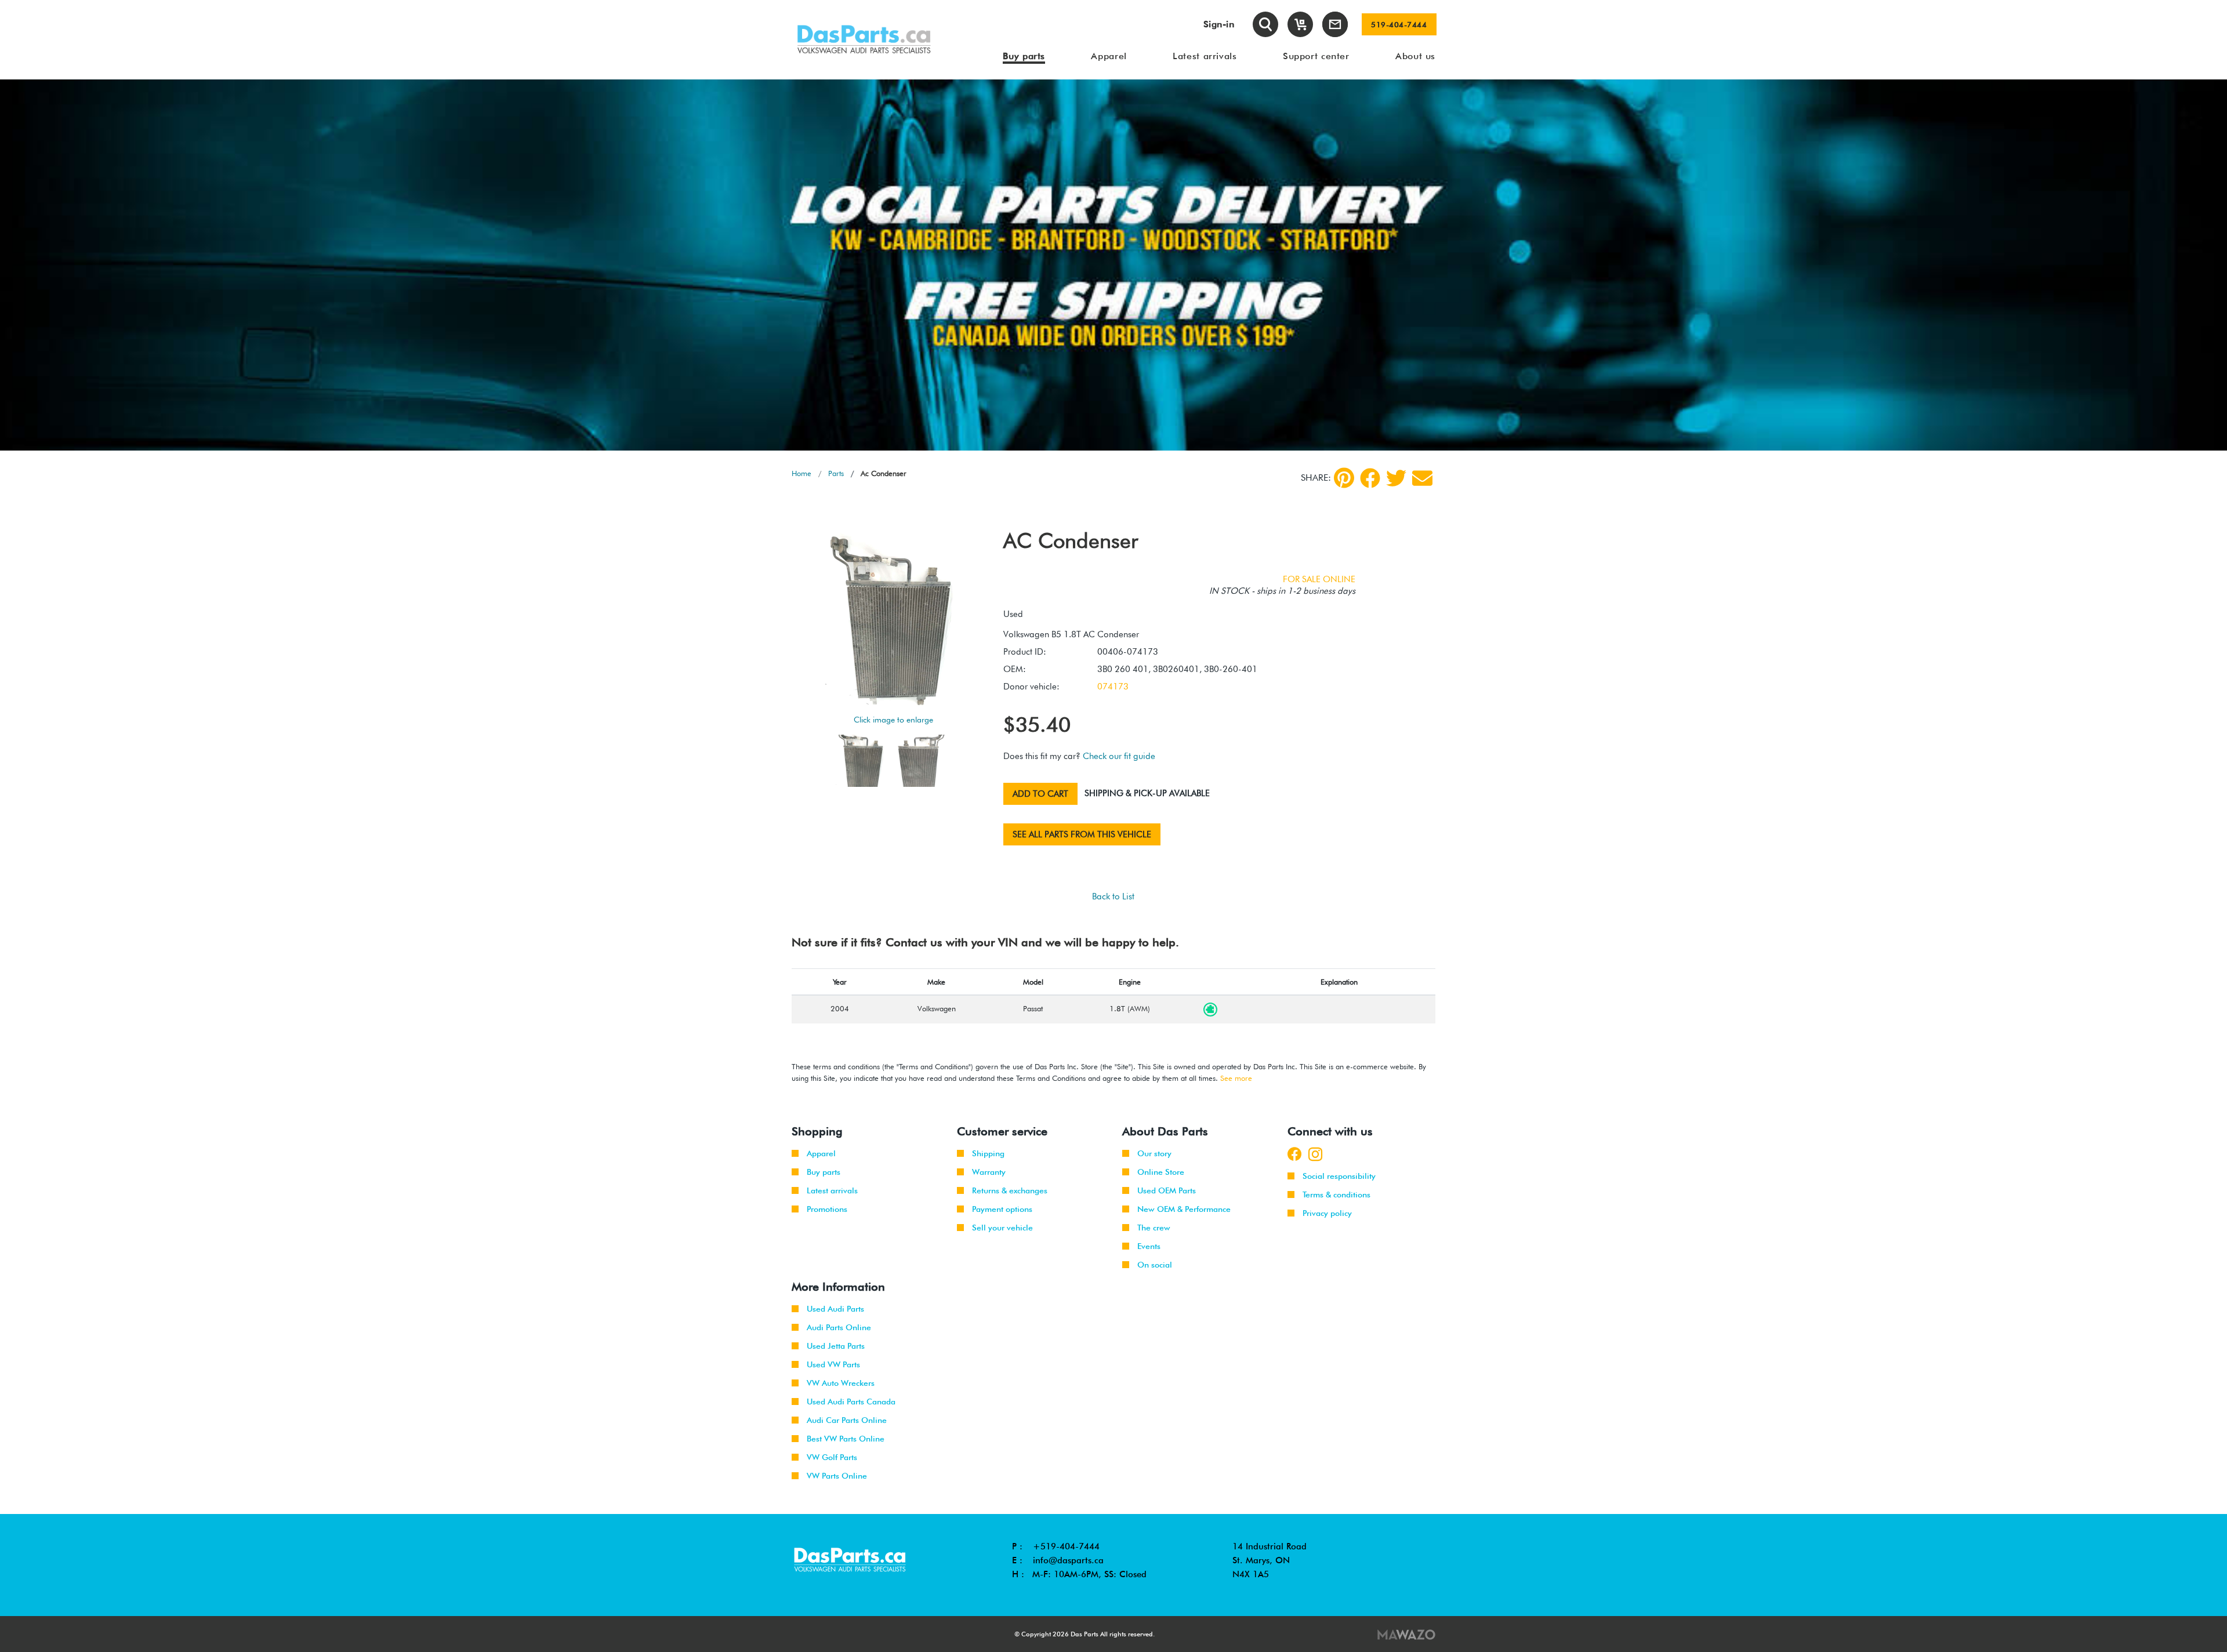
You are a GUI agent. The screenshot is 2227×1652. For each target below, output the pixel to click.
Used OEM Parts (1167, 1190)
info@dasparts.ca (1068, 1560)
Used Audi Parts (835, 1309)
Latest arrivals (832, 1190)
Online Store (1161, 1172)
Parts (836, 473)
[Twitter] (1396, 478)
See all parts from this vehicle (1082, 834)
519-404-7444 (1399, 24)
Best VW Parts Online (846, 1439)
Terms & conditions (1336, 1194)
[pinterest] (1344, 478)
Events (1149, 1246)
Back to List (1113, 896)
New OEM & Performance (1184, 1209)
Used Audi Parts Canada (851, 1402)
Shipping (988, 1153)
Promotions (827, 1209)
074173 (1113, 687)
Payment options (1002, 1209)
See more (1236, 1078)
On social (1155, 1265)
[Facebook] (1370, 478)
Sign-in (1219, 24)
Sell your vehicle (1002, 1228)
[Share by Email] (1422, 478)
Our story (1154, 1153)
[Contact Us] (1335, 24)
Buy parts (824, 1172)
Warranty (989, 1172)
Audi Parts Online (839, 1327)
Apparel (821, 1153)
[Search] (1265, 24)
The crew (1154, 1228)
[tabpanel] (1113, 265)
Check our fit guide (1119, 756)
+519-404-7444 (1066, 1546)
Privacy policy (1327, 1213)
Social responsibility (1339, 1176)
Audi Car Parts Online (847, 1420)
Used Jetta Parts (836, 1346)
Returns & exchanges (1010, 1190)
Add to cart (1040, 794)
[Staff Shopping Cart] (1300, 24)
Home (801, 473)
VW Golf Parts (832, 1457)
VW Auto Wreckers (841, 1383)
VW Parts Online (837, 1476)
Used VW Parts (833, 1364)
